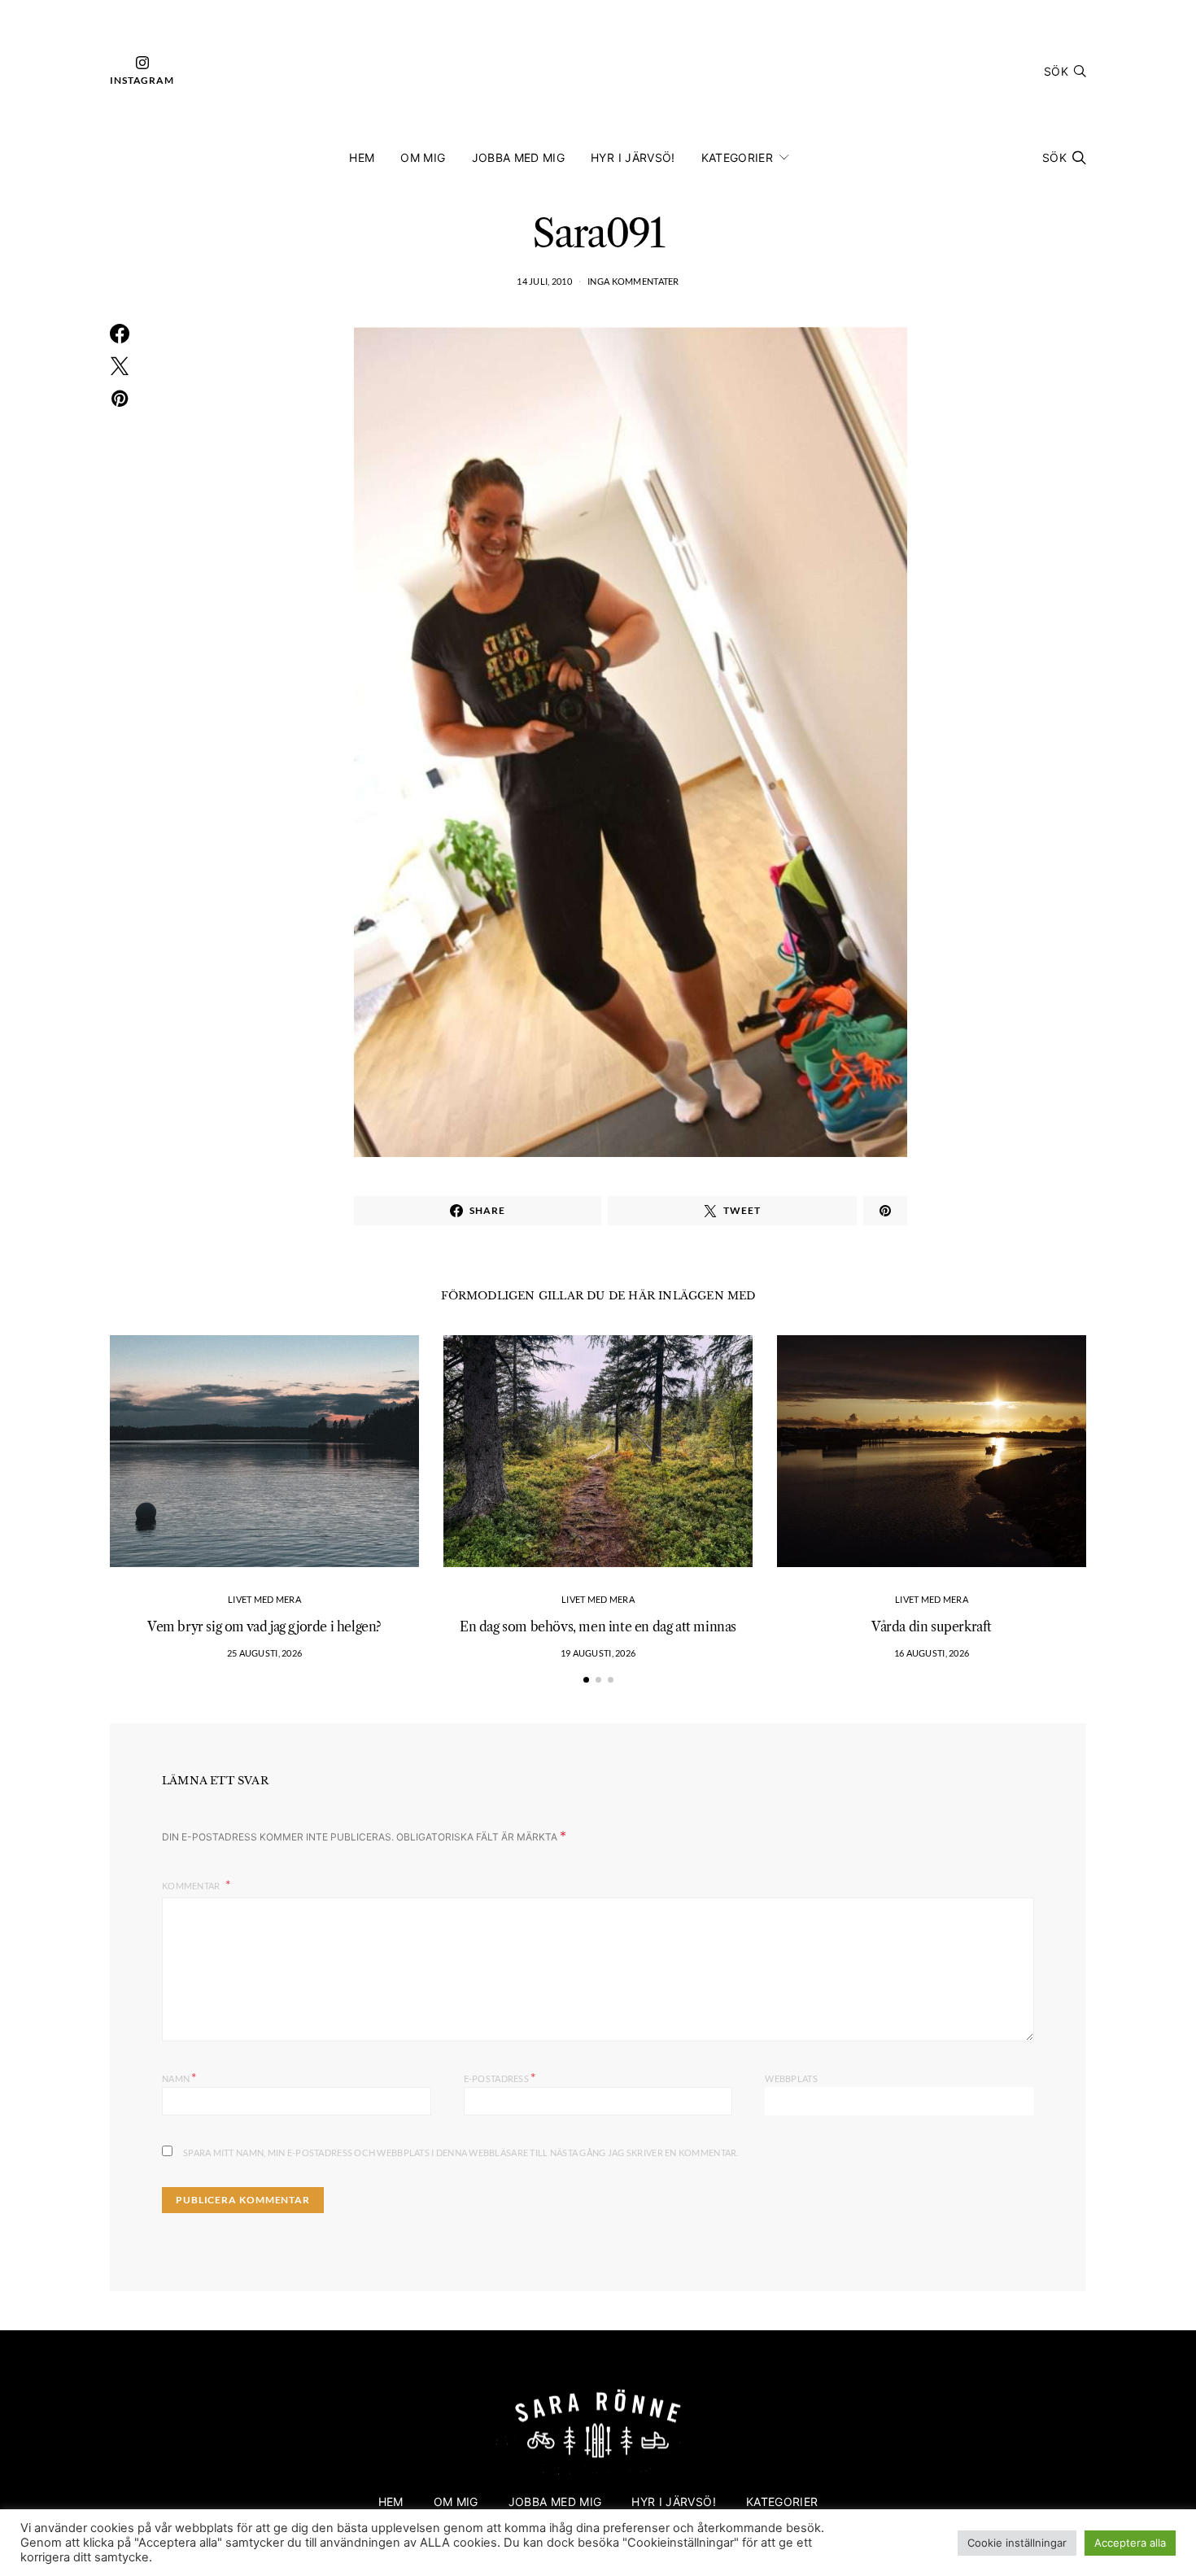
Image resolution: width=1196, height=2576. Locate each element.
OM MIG (423, 157)
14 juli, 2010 (544, 281)
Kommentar (192, 1886)
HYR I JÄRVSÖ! (633, 157)
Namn (179, 2077)
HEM (362, 157)
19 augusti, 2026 (598, 1653)
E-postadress (500, 2077)
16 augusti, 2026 (932, 1653)
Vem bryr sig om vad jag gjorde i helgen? (264, 1626)
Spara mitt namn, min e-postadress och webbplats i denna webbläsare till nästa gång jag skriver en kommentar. (461, 2152)
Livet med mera (264, 1599)
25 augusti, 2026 (264, 1653)
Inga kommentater (633, 281)
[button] (586, 1680)
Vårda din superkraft (932, 1626)
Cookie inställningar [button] (1017, 2543)
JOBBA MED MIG (519, 157)
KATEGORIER (738, 157)
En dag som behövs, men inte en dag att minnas (598, 1626)
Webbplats (791, 2078)
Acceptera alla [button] (1130, 2543)
